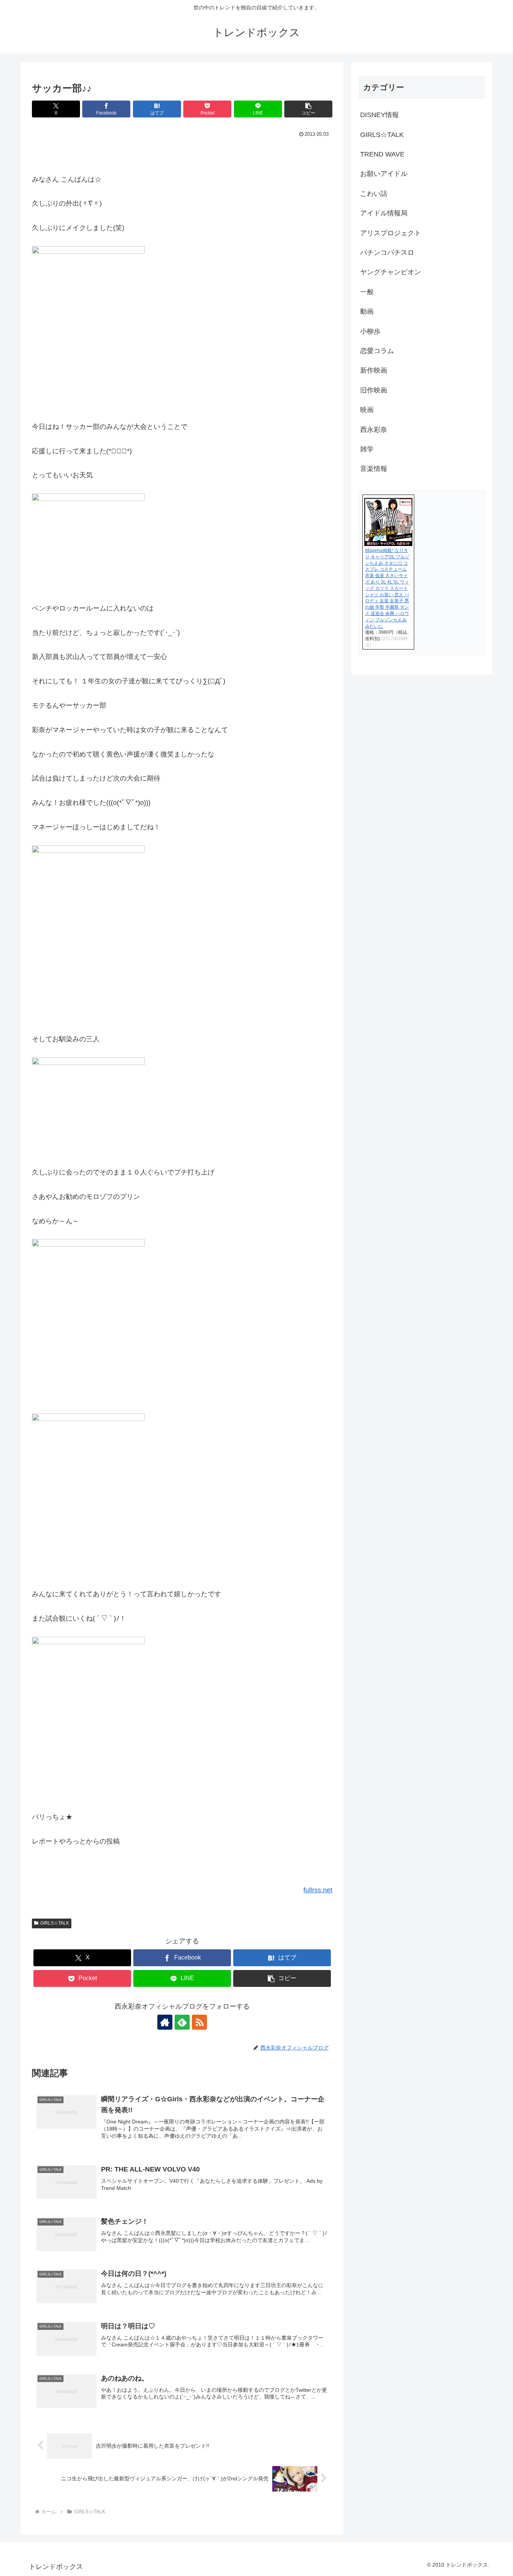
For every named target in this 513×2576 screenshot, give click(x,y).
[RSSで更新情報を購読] (199, 2022)
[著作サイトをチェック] (165, 2022)
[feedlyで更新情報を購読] (182, 2022)
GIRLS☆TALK (55, 1923)
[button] (308, 109)
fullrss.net (318, 1890)
